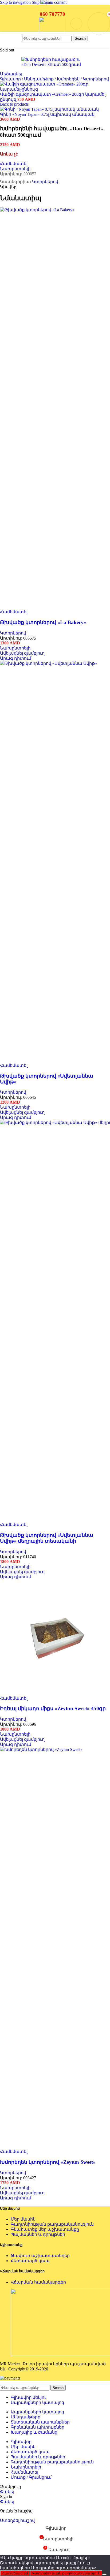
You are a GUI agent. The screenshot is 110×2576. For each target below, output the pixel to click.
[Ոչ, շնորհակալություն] (104, 2574)
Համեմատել (24, 2472)
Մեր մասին (23, 2219)
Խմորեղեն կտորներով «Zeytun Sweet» (48, 2162)
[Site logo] (52, 31)
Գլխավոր (11, 79)
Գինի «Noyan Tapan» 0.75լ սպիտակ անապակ (47, 114)
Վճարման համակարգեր (38, 2282)
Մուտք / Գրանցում (31, 2477)
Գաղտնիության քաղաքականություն (52, 2224)
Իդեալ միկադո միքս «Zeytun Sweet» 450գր (53, 1708)
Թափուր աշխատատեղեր (40, 2256)
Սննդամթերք (39, 79)
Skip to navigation (16, 2)
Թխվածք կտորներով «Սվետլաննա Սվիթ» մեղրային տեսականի (47, 1538)
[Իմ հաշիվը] (76, 24)
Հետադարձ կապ (30, 2261)
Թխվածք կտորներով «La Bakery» (43, 622)
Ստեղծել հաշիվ (17, 2520)
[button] (22, 653)
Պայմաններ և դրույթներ (38, 2234)
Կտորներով (96, 79)
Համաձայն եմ (15, 2573)
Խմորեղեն (69, 79)
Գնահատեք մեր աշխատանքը (45, 2229)
